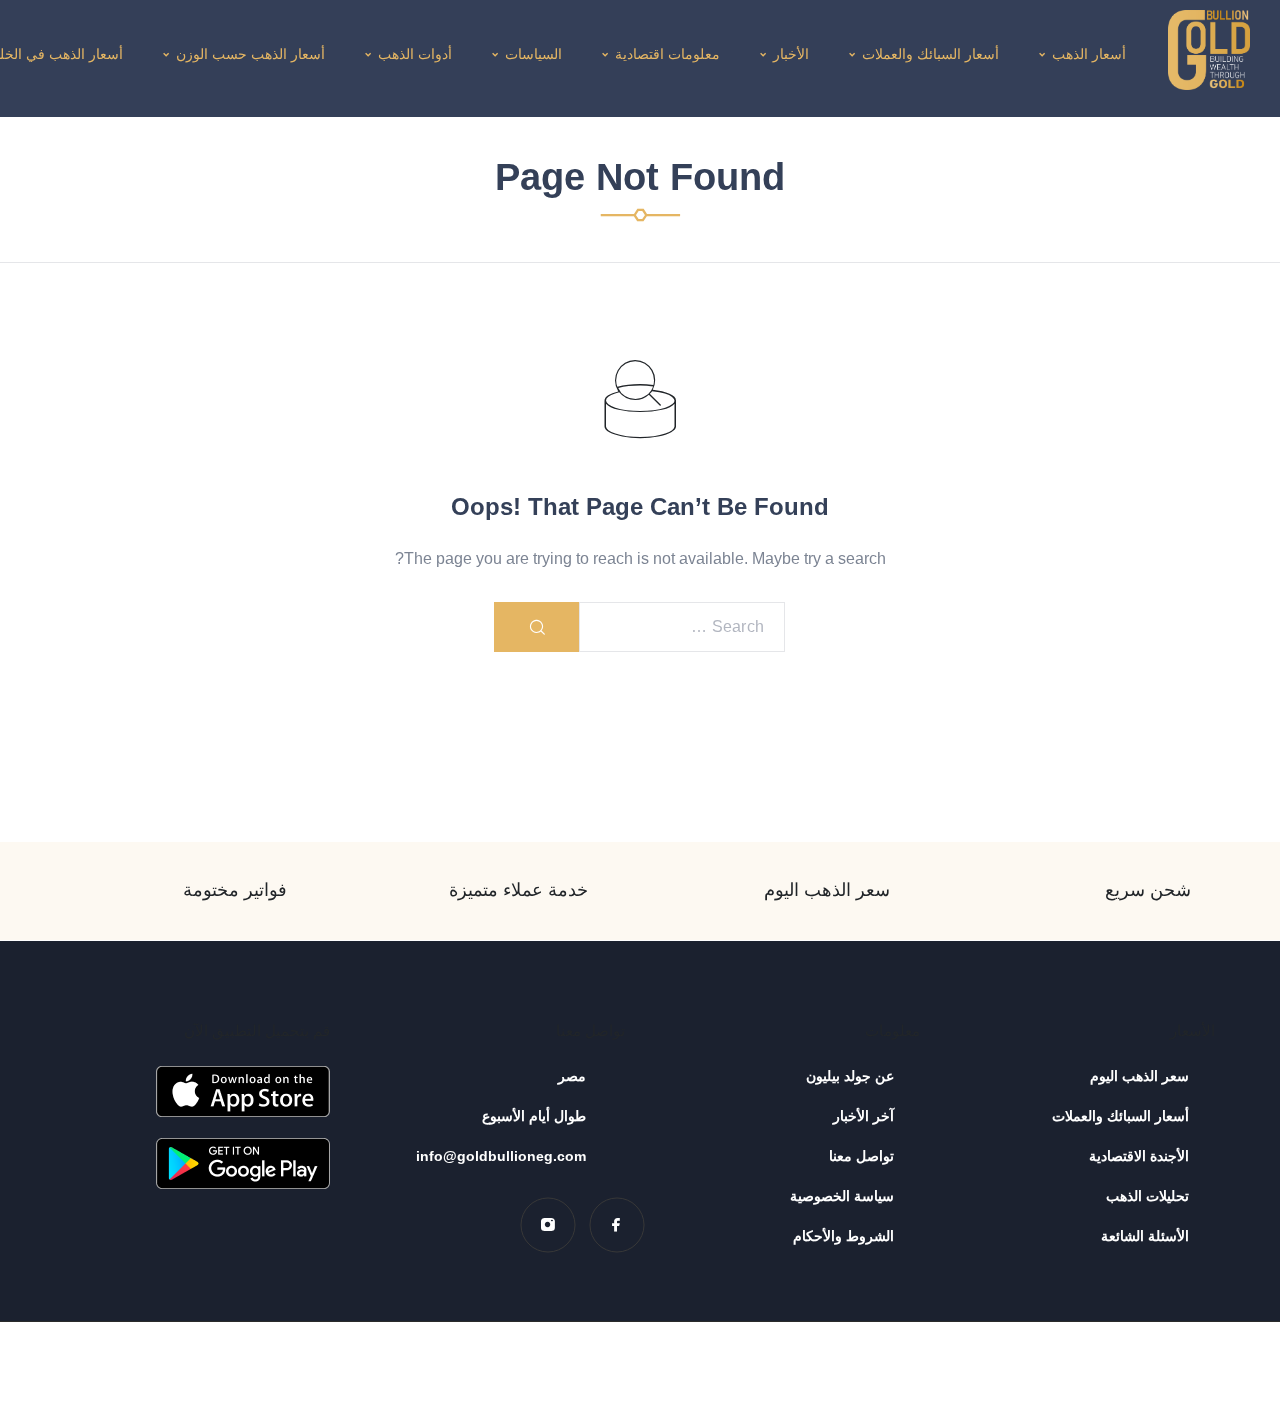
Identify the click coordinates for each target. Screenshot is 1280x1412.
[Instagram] (547, 1224)
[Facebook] (616, 1224)
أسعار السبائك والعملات (930, 54)
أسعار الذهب (1089, 54)
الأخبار (791, 54)
